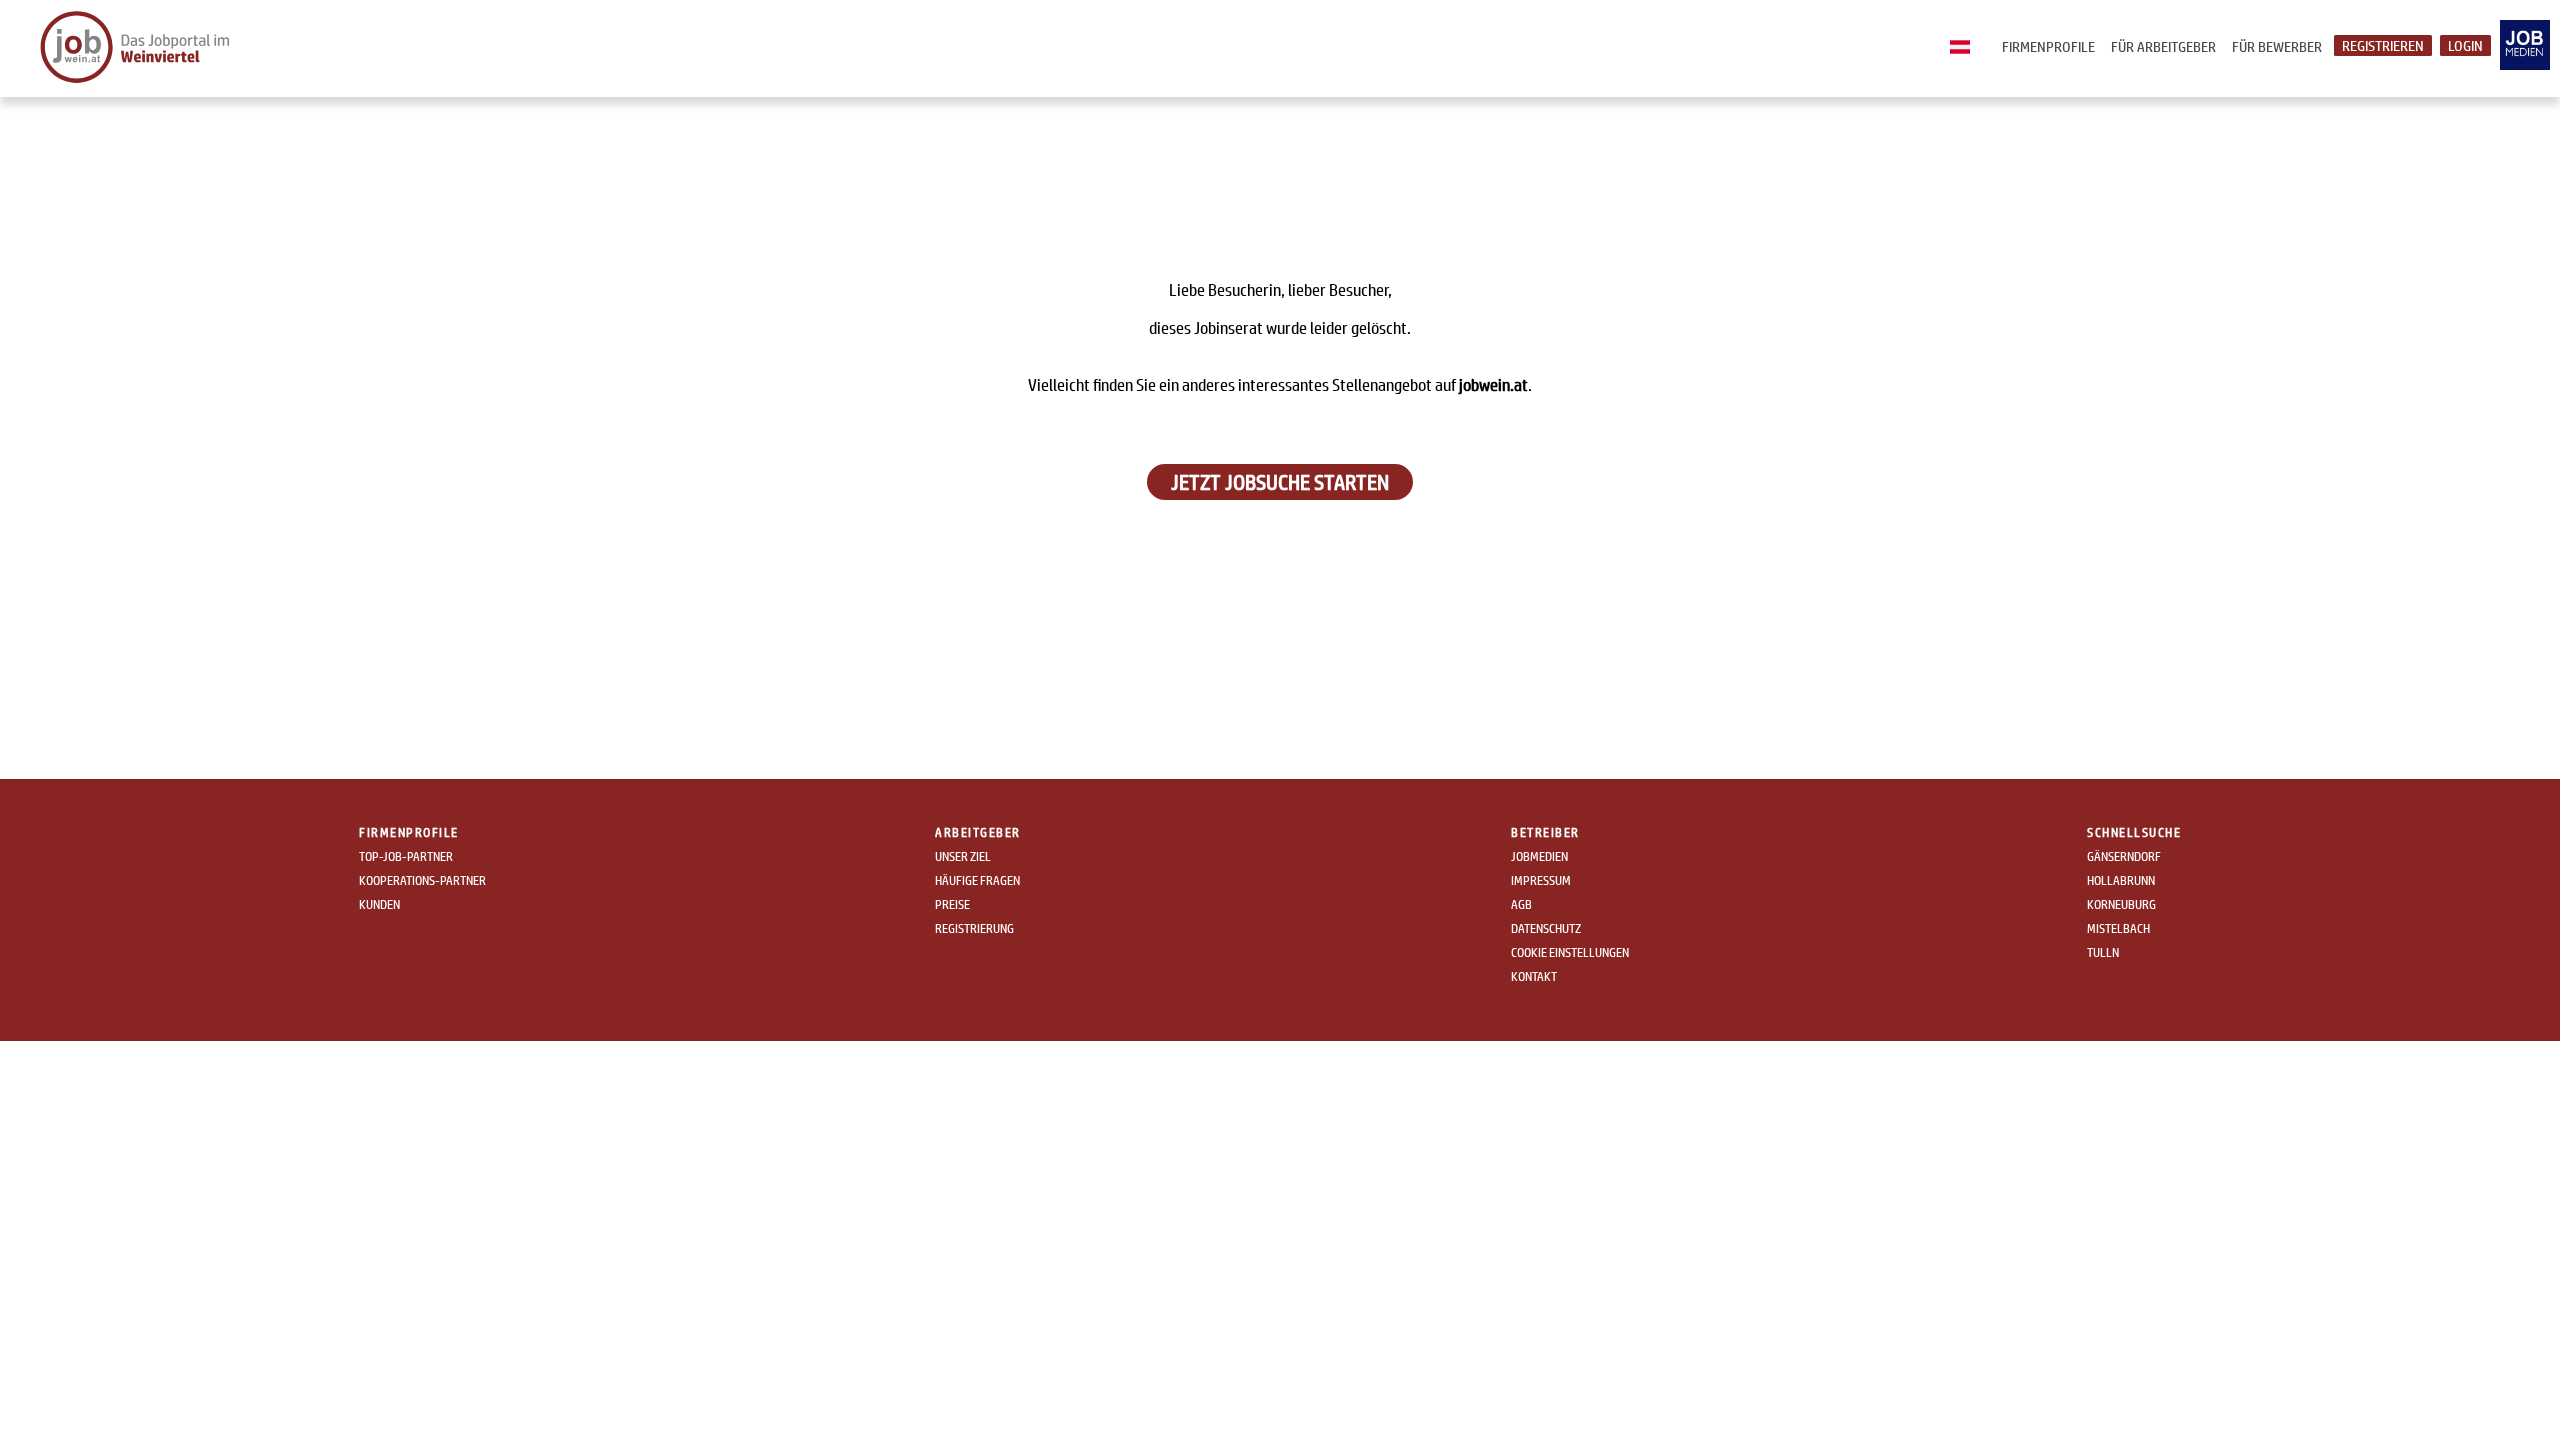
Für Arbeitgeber (2163, 46)
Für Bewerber (2277, 46)
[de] (1965, 48)
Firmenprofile (2048, 46)
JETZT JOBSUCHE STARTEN (1280, 482)
